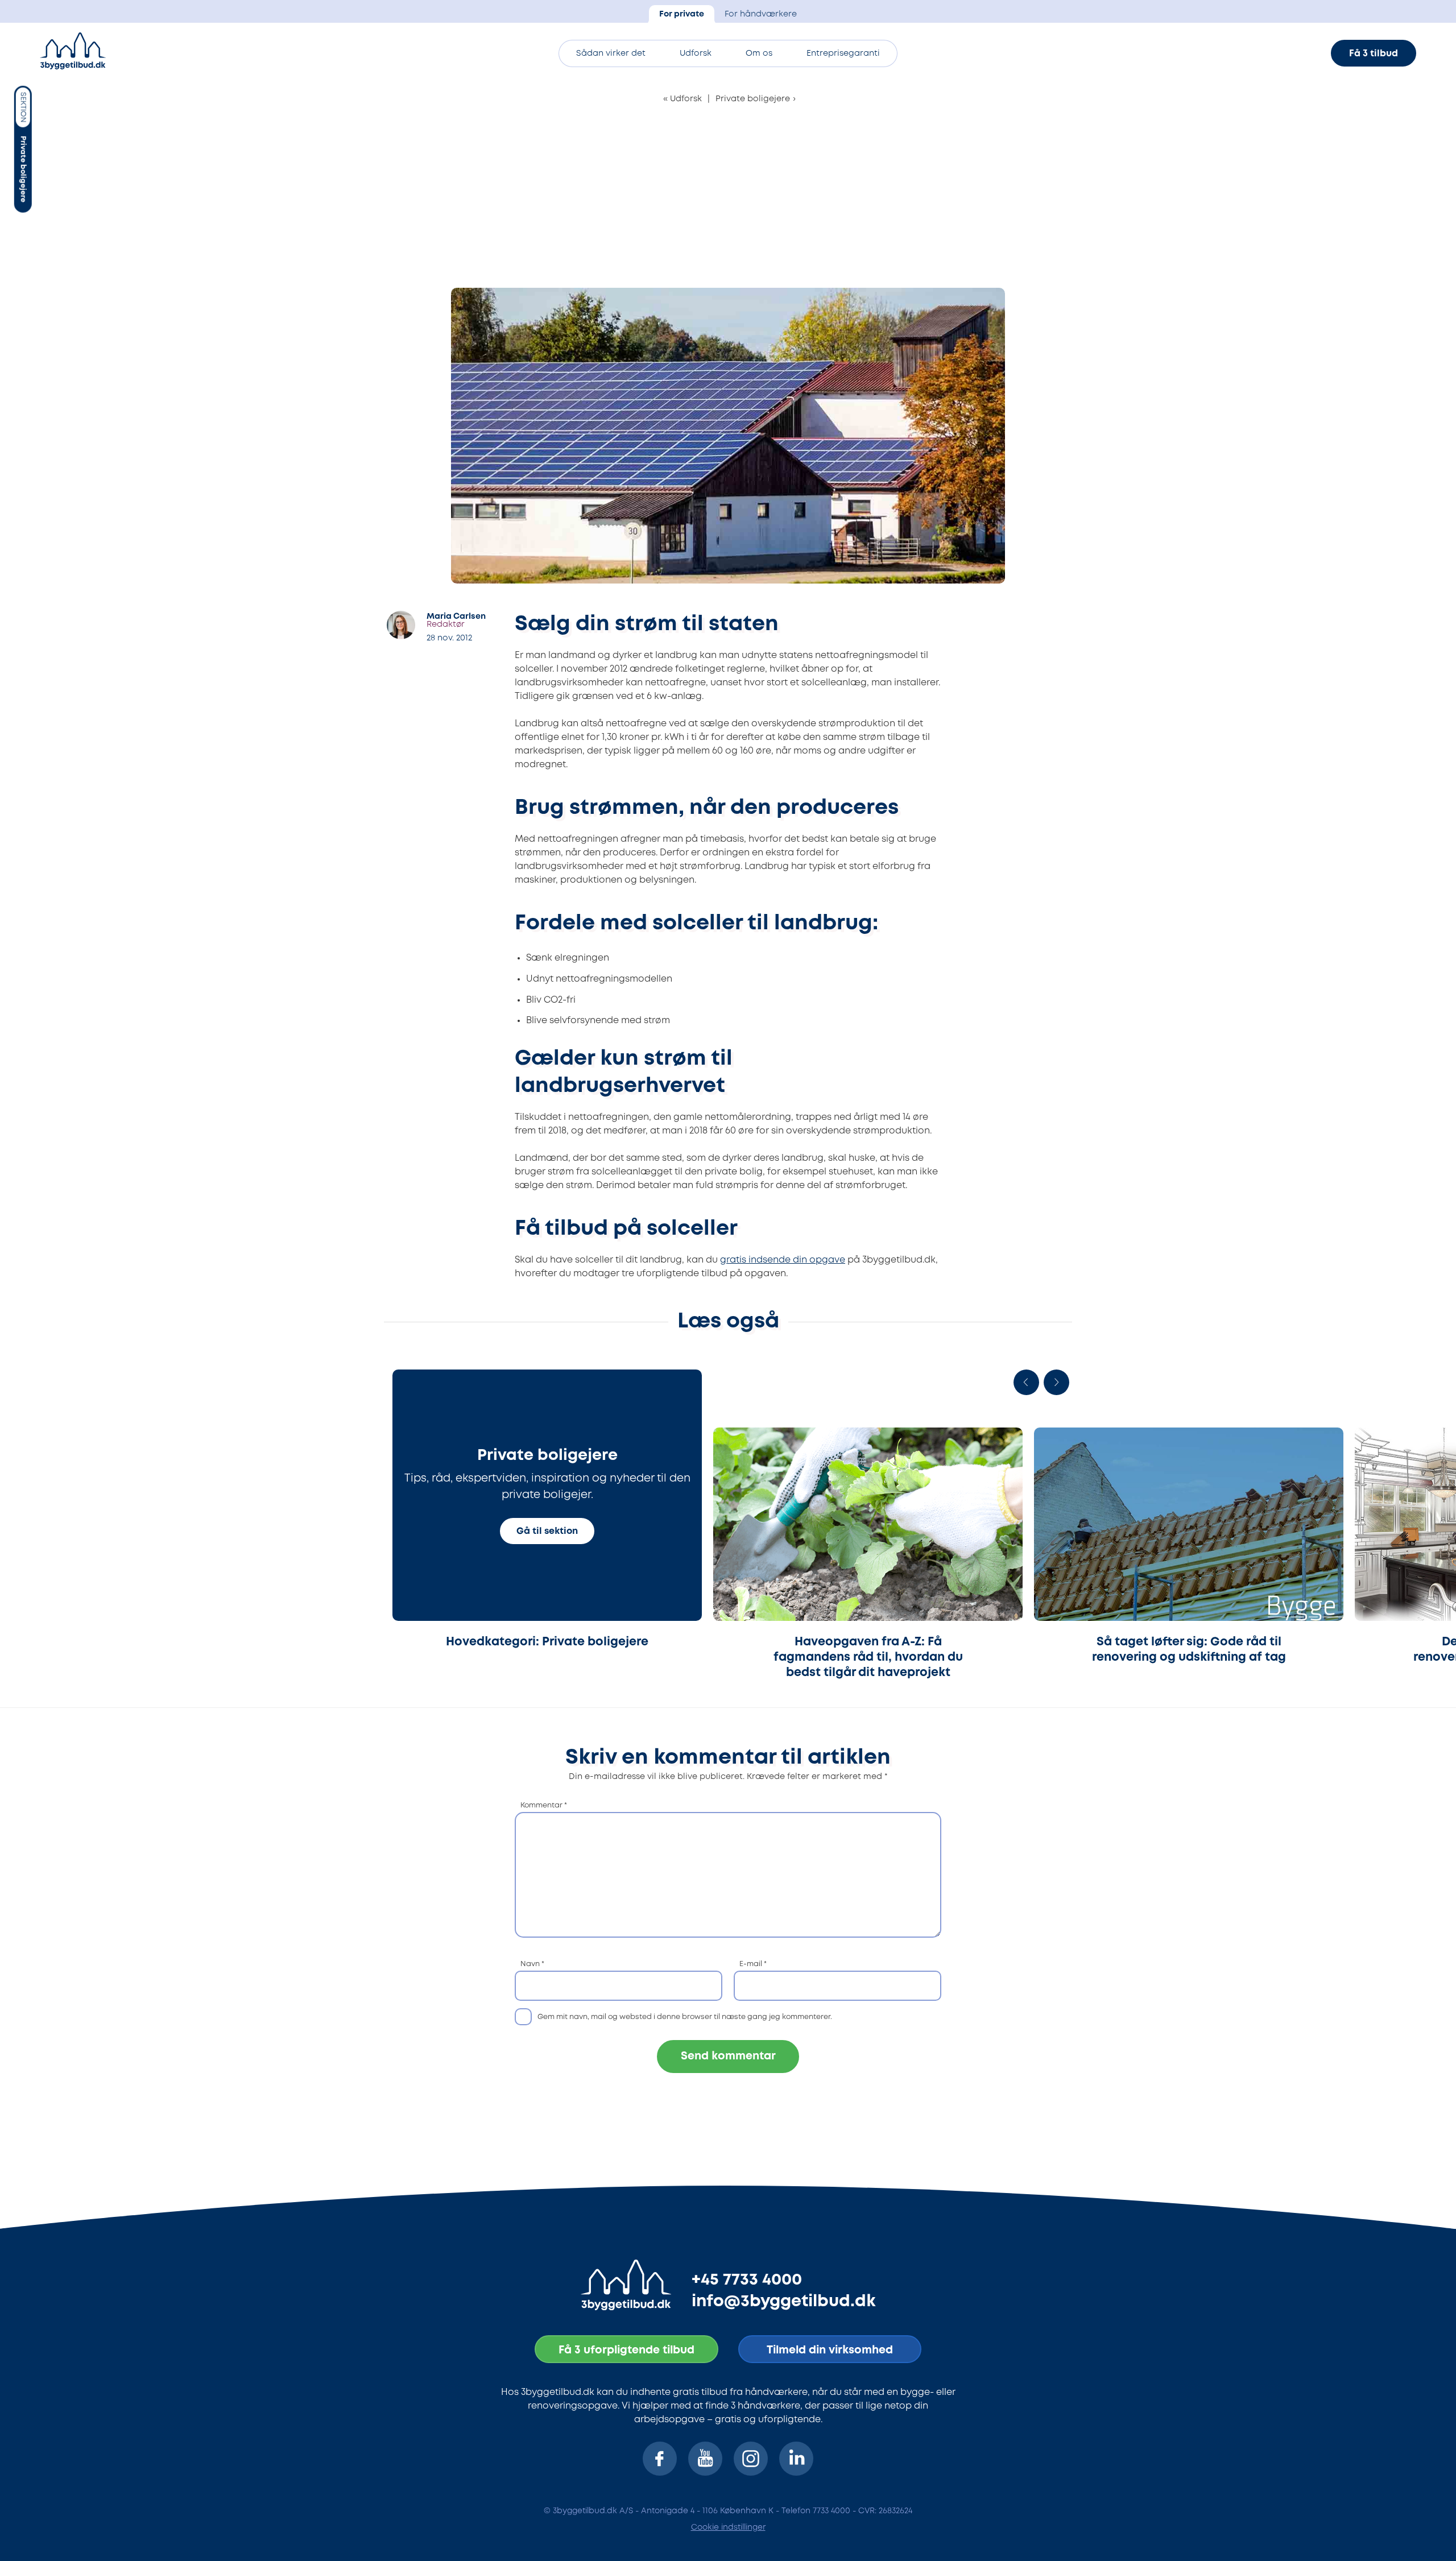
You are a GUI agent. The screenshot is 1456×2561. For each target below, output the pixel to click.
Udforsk (696, 54)
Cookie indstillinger (728, 2527)
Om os (759, 54)
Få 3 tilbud (1374, 54)
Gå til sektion (547, 1531)
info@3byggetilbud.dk (784, 2302)
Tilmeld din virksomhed (830, 2350)
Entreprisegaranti (843, 54)
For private (682, 15)
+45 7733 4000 (747, 2280)
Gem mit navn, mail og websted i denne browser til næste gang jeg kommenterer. (685, 2017)
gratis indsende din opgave (783, 1260)
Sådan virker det (611, 54)
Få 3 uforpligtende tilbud (626, 2350)
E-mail (753, 1964)
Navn (532, 1964)
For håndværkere (761, 15)
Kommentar (544, 1805)
